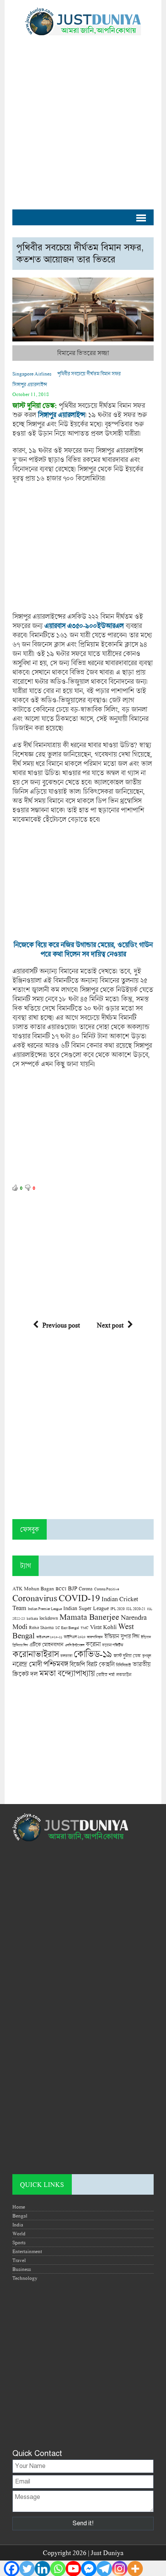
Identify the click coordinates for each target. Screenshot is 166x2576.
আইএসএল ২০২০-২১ (49, 1637)
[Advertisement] (83, 118)
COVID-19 (79, 1598)
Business (22, 2269)
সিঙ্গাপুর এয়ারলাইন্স (30, 384)
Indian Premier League (45, 1609)
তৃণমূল (147, 1656)
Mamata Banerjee (89, 1616)
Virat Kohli (103, 1627)
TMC (85, 1628)
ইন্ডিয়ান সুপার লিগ (122, 1636)
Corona (86, 1589)
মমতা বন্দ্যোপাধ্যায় (67, 1673)
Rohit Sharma (41, 1627)
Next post (110, 1325)
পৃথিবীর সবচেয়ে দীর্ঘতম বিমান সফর (89, 374)
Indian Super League (86, 1608)
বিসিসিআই (123, 1665)
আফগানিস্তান (95, 1637)
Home (19, 2207)
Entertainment (27, 2251)
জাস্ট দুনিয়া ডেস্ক (127, 1656)
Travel (19, 2260)
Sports (19, 2242)
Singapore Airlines (32, 374)
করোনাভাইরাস (36, 1654)
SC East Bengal (67, 1628)
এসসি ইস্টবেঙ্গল (75, 1645)
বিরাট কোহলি (100, 1664)
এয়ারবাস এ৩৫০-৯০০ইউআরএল (84, 626)
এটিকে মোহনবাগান (46, 1645)
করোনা (93, 1644)
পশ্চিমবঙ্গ (56, 1664)
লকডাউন (124, 1674)
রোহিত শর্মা (105, 1675)
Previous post (61, 1325)
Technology (25, 2278)
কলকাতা (66, 1656)
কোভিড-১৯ (93, 1654)
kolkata (32, 1618)
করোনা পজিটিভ (113, 1645)
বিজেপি (77, 1664)
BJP (73, 1588)
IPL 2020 (118, 1609)
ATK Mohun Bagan (33, 1588)
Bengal (20, 2216)
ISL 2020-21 (136, 1609)
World (19, 2233)
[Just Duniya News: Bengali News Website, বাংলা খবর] (83, 21)
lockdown (49, 1618)
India (18, 2224)
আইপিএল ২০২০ (75, 1637)
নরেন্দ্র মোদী (27, 1664)
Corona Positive (107, 1589)
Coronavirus (35, 1598)
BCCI (61, 1589)
